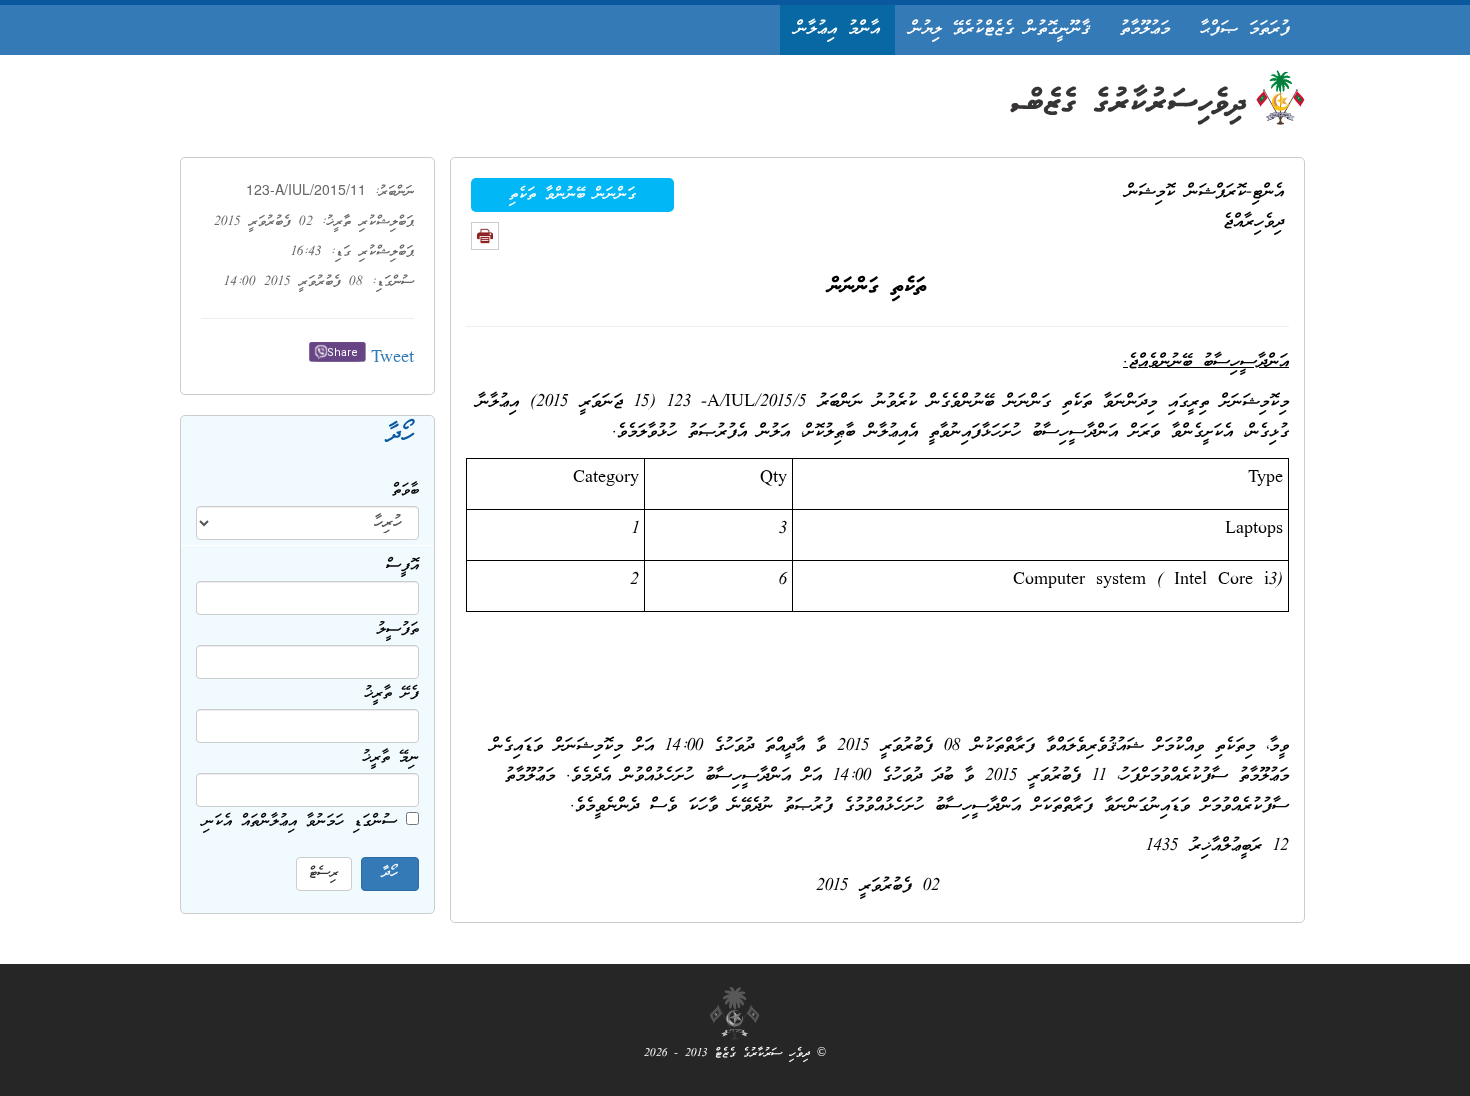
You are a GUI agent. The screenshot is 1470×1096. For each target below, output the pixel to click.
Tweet (392, 358)
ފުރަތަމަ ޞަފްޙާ (1245, 29)
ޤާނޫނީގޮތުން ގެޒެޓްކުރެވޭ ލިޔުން (1000, 29)
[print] (485, 236)
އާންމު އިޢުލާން (837, 29)
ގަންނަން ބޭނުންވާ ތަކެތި (572, 195)
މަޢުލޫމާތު (1145, 29)
